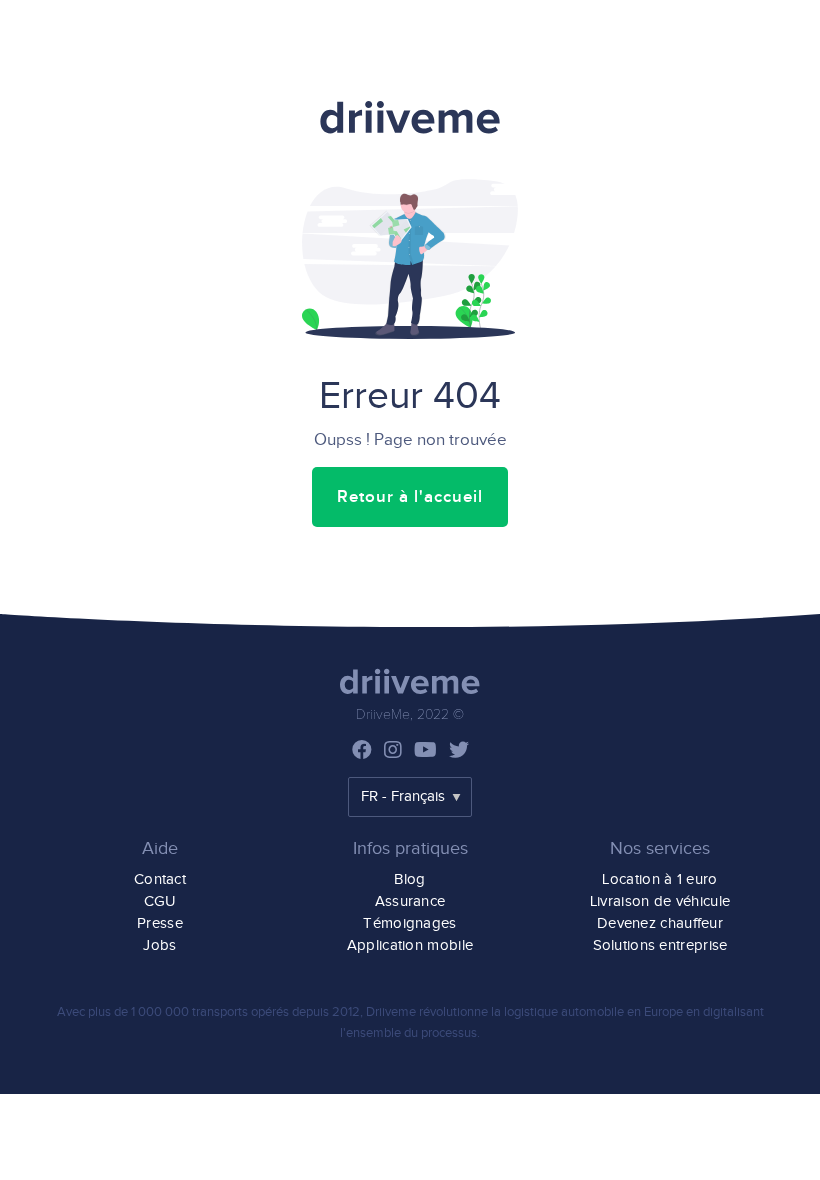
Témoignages (409, 923)
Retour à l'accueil (410, 497)
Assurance (410, 901)
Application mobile (410, 945)
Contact (160, 879)
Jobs (159, 945)
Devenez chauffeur (660, 923)
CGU (160, 901)
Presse (160, 923)
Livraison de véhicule (660, 901)
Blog (409, 879)
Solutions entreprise (660, 945)
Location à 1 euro (659, 879)
